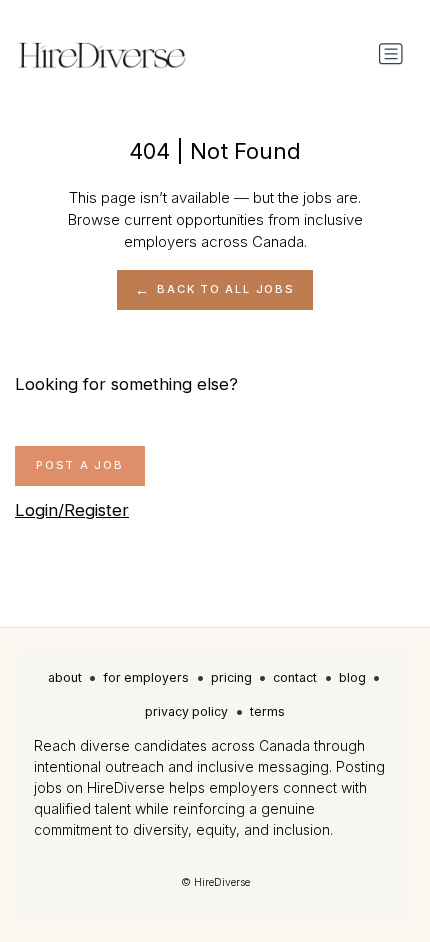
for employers (146, 677)
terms (267, 711)
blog (352, 677)
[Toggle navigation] (391, 54)
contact (295, 677)
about (65, 677)
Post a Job (80, 465)
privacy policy (186, 711)
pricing (231, 677)
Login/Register (72, 510)
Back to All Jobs (225, 289)
